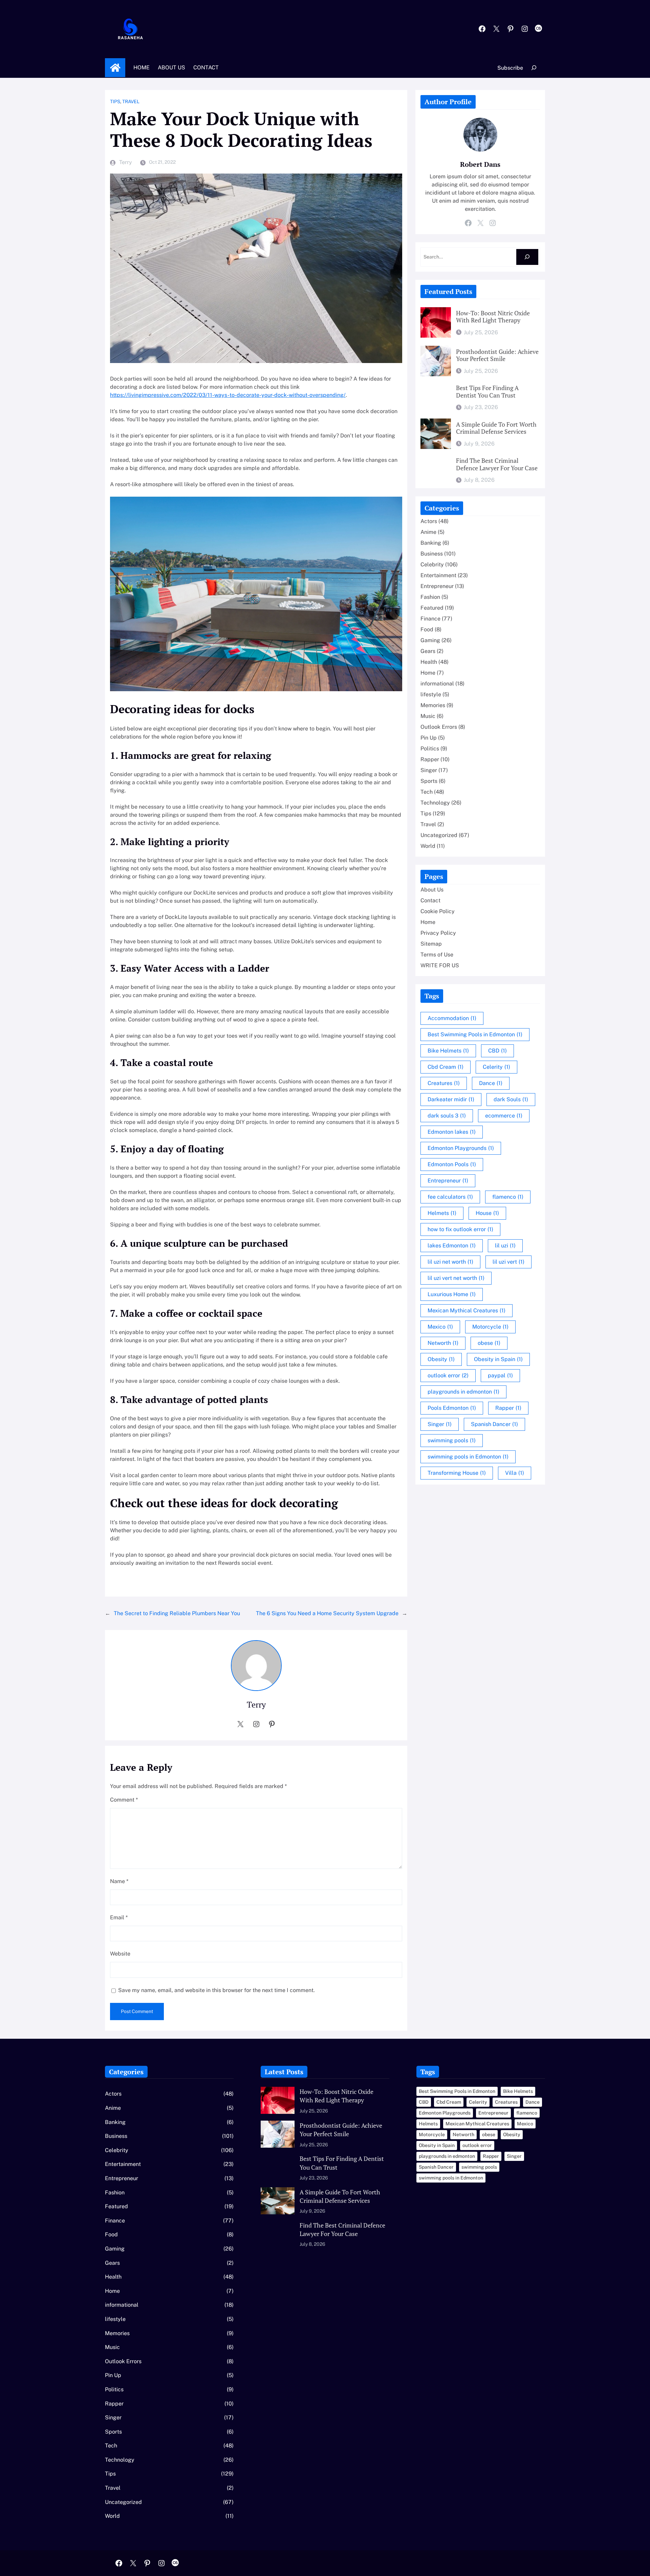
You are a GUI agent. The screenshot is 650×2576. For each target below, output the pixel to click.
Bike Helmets (448, 1051)
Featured (432, 608)
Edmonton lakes (452, 1132)
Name (119, 1881)
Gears (428, 651)
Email (119, 1917)
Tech (427, 792)
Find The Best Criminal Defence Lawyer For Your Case (497, 464)
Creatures (444, 1083)
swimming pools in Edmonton (468, 1457)
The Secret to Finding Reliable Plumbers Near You (177, 1613)
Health (429, 662)
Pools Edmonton (452, 1408)
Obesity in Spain (498, 1359)
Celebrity (432, 564)
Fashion (430, 597)
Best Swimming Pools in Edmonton (475, 1034)
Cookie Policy (438, 911)
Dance (491, 1083)
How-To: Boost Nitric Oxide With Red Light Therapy (493, 317)
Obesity (441, 1359)
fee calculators (450, 1197)
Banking (431, 543)
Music (428, 716)
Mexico (440, 1327)
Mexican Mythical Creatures (467, 1310)
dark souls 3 (447, 1116)
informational (437, 684)
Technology (435, 803)
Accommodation (452, 1018)
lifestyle (431, 694)
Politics (430, 749)
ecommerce (504, 1116)
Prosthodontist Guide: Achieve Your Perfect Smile (497, 355)
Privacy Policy (438, 933)
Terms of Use (437, 955)
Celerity (496, 1067)
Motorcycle (490, 1327)
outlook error (448, 1375)
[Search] (527, 257)
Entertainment (438, 575)
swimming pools (452, 1440)
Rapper (430, 759)
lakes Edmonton (452, 1246)
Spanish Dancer (494, 1424)
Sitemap (431, 944)
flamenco (508, 1197)
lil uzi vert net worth (456, 1278)
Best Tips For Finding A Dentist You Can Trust (487, 392)
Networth (443, 1343)
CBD (497, 1051)
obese (489, 1343)
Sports (429, 781)
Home (115, 68)
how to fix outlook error (460, 1229)
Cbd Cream (446, 1067)
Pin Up (429, 738)
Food (427, 629)
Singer (429, 770)
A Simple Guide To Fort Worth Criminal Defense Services (496, 428)
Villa (515, 1473)
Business (432, 554)
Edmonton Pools (452, 1164)
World (428, 846)
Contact (430, 900)
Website (120, 1954)
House (487, 1213)
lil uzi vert (508, 1262)
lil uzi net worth (450, 1262)
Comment (124, 1800)
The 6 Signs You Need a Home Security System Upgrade (327, 1613)
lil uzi (505, 1246)
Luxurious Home (452, 1294)
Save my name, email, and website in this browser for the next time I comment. (216, 1990)
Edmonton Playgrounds (461, 1148)
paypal (500, 1375)
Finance (430, 619)
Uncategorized (439, 835)
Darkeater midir (451, 1099)
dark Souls (511, 1099)
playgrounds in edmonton (463, 1392)
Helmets (442, 1213)
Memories (433, 705)
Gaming (430, 640)
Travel (131, 101)
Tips (115, 101)
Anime (428, 532)
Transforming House (457, 1473)
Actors (429, 521)
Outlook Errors (439, 727)
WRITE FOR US (440, 965)
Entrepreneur (437, 586)
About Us (432, 890)
